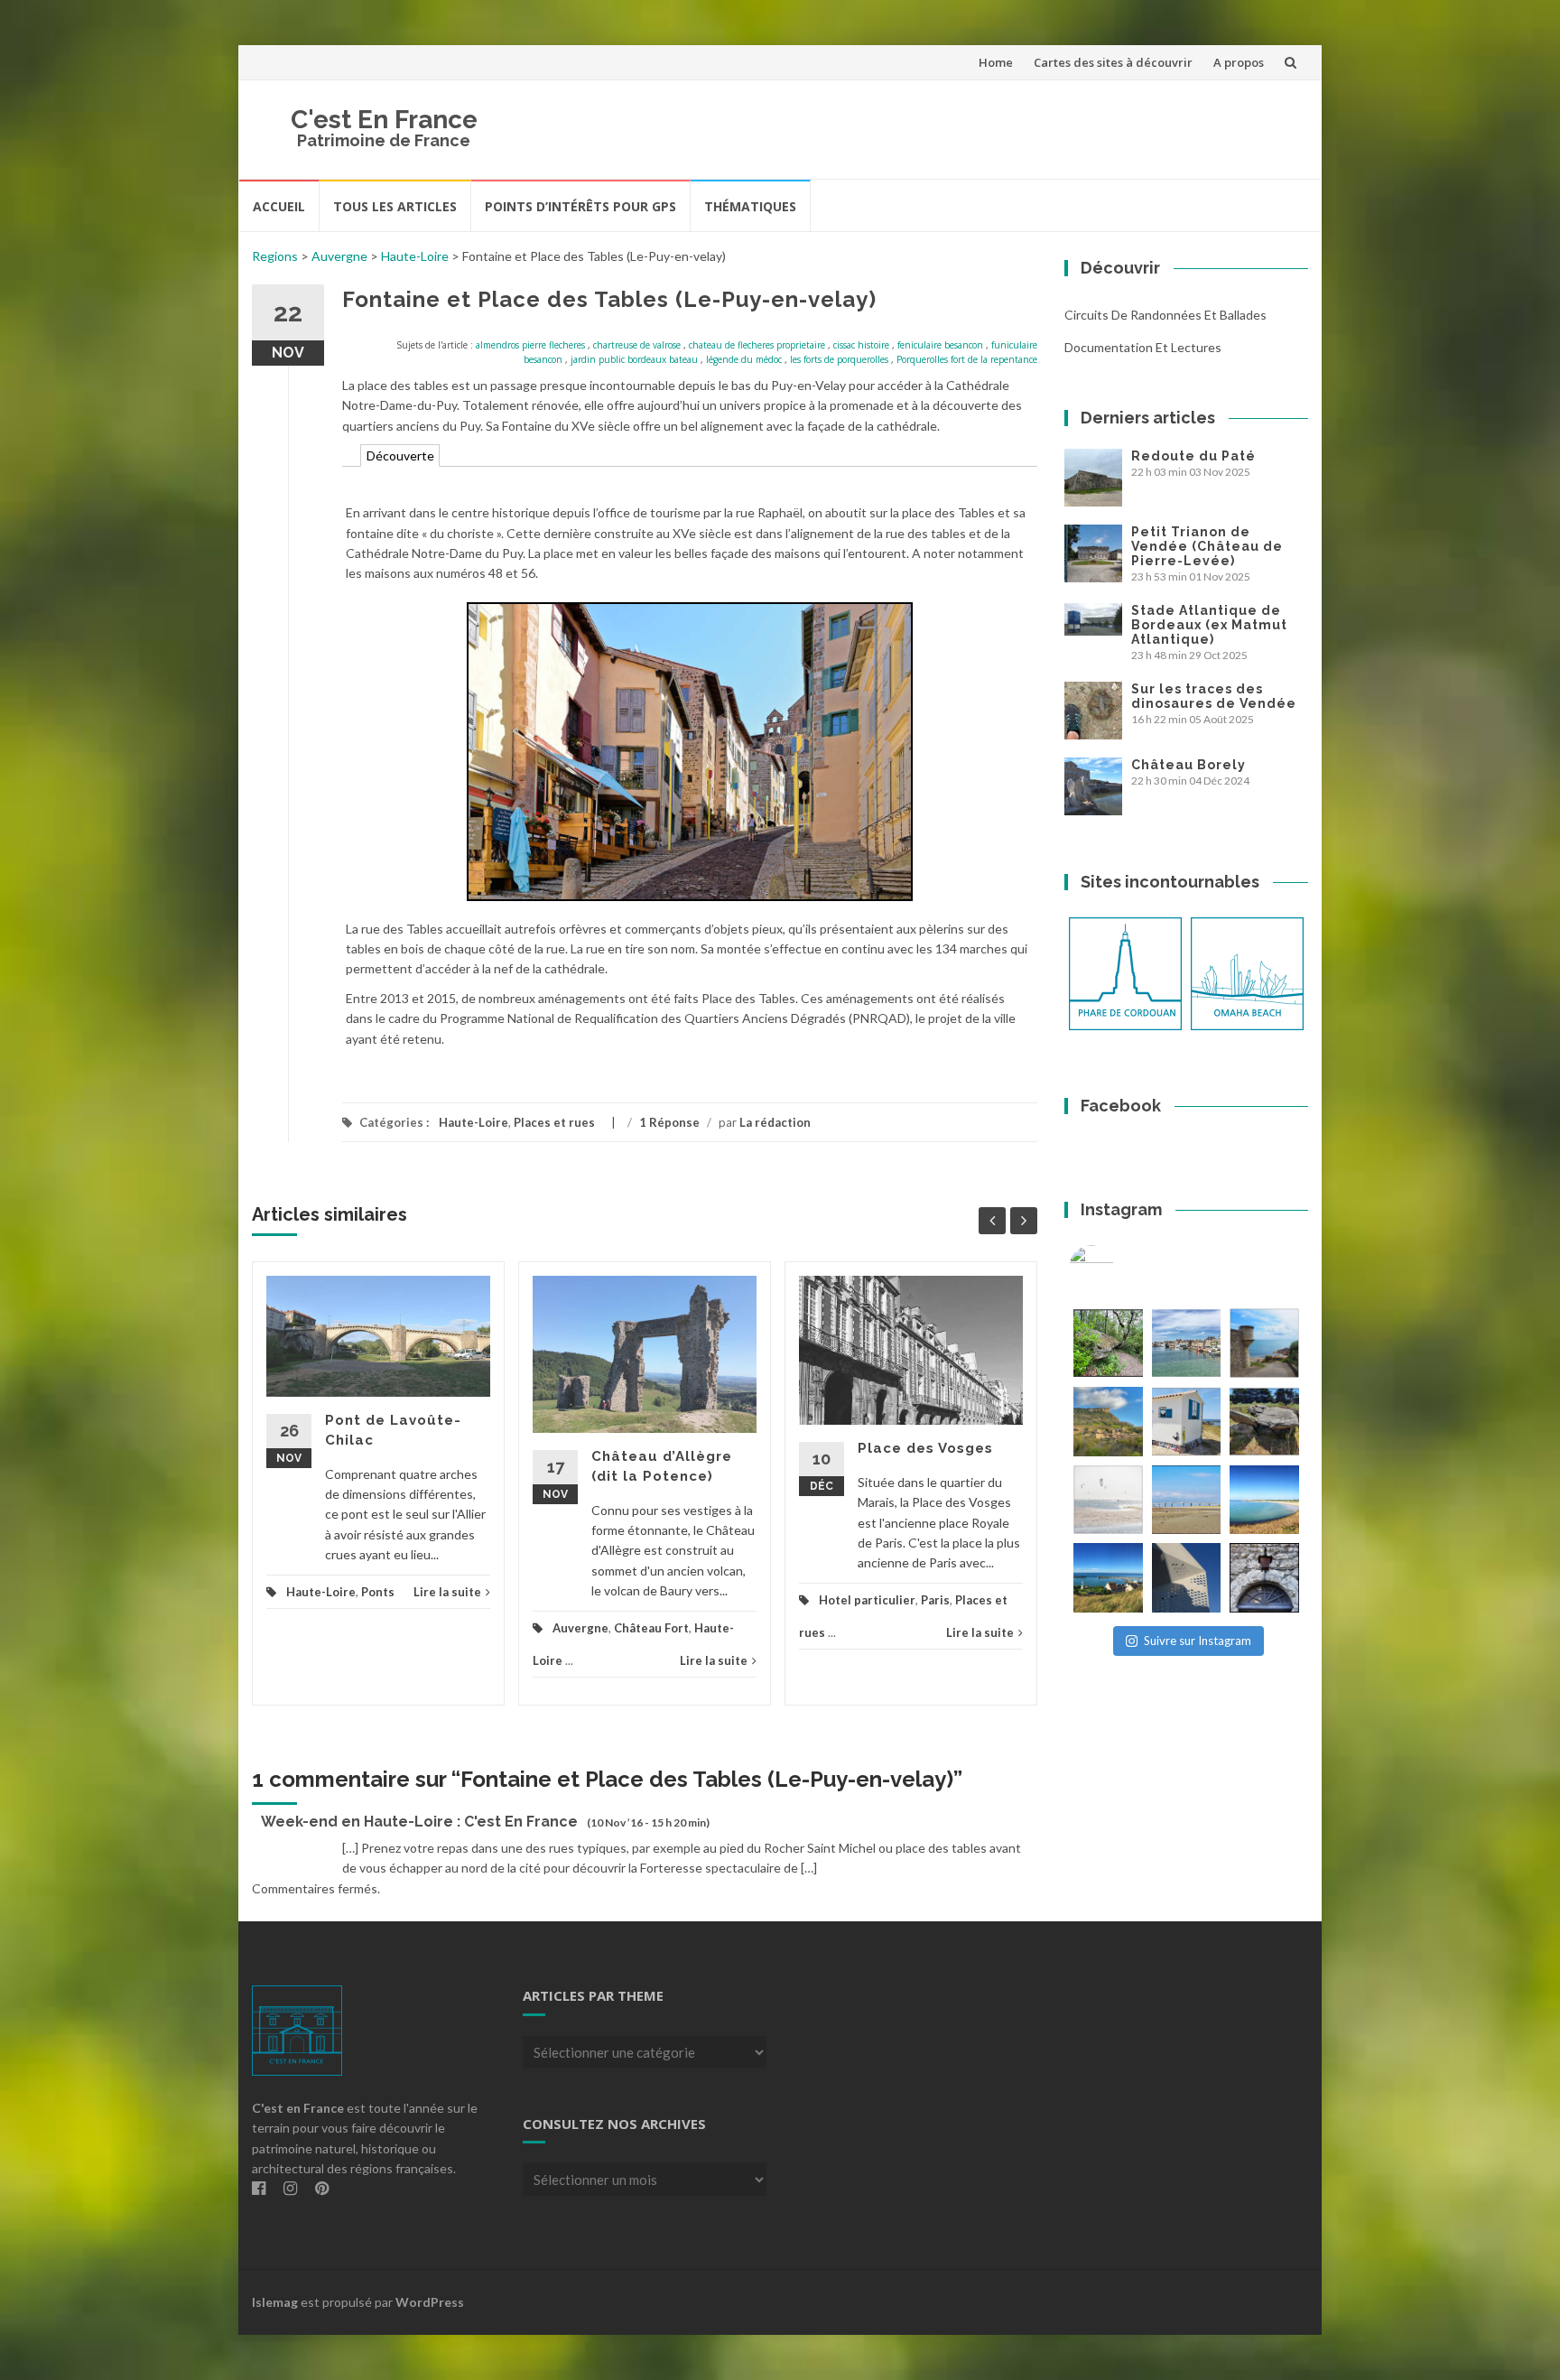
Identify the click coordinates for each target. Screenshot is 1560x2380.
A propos (1239, 62)
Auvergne (339, 256)
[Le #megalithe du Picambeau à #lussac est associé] (1108, 1343)
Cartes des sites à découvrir (1113, 62)
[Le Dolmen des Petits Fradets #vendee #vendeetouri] (1264, 1422)
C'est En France (384, 120)
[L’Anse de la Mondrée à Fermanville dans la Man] (1264, 1500)
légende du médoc (744, 359)
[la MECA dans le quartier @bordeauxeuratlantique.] (1187, 1578)
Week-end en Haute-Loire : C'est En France (419, 1822)
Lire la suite (447, 1592)
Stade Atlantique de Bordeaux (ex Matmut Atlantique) (1209, 625)
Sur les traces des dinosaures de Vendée (1214, 696)
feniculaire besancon (940, 345)
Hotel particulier (867, 1600)
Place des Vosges (925, 1448)
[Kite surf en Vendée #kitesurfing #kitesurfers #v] (1108, 1500)
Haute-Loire (415, 256)
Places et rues (554, 1122)
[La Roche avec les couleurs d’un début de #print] (1108, 1422)
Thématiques (750, 206)
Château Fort (651, 1628)
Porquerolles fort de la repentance (967, 359)
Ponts (378, 1592)
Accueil (279, 206)
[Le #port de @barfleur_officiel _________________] (1187, 1343)
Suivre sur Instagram (1198, 1641)
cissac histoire (861, 345)
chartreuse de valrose (637, 345)
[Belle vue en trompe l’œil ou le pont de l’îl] (1187, 1500)
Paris (935, 1600)
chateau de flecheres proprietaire (757, 345)
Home (996, 62)
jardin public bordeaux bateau (634, 359)
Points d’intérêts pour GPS (580, 206)
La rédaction (775, 1122)
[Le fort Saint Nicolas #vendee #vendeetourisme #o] (1264, 1343)
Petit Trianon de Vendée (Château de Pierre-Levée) (1207, 546)
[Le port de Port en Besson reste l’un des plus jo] (1108, 1578)
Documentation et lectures (1143, 347)
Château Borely (1189, 765)
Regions (275, 256)
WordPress (430, 2302)
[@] (1119, 1268)
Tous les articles (395, 206)
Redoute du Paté (1193, 456)
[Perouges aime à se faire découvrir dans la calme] (1264, 1578)
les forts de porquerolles (839, 359)
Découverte (400, 456)
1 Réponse (669, 1122)
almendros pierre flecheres (530, 345)
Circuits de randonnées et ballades (1165, 315)
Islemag (275, 2302)
